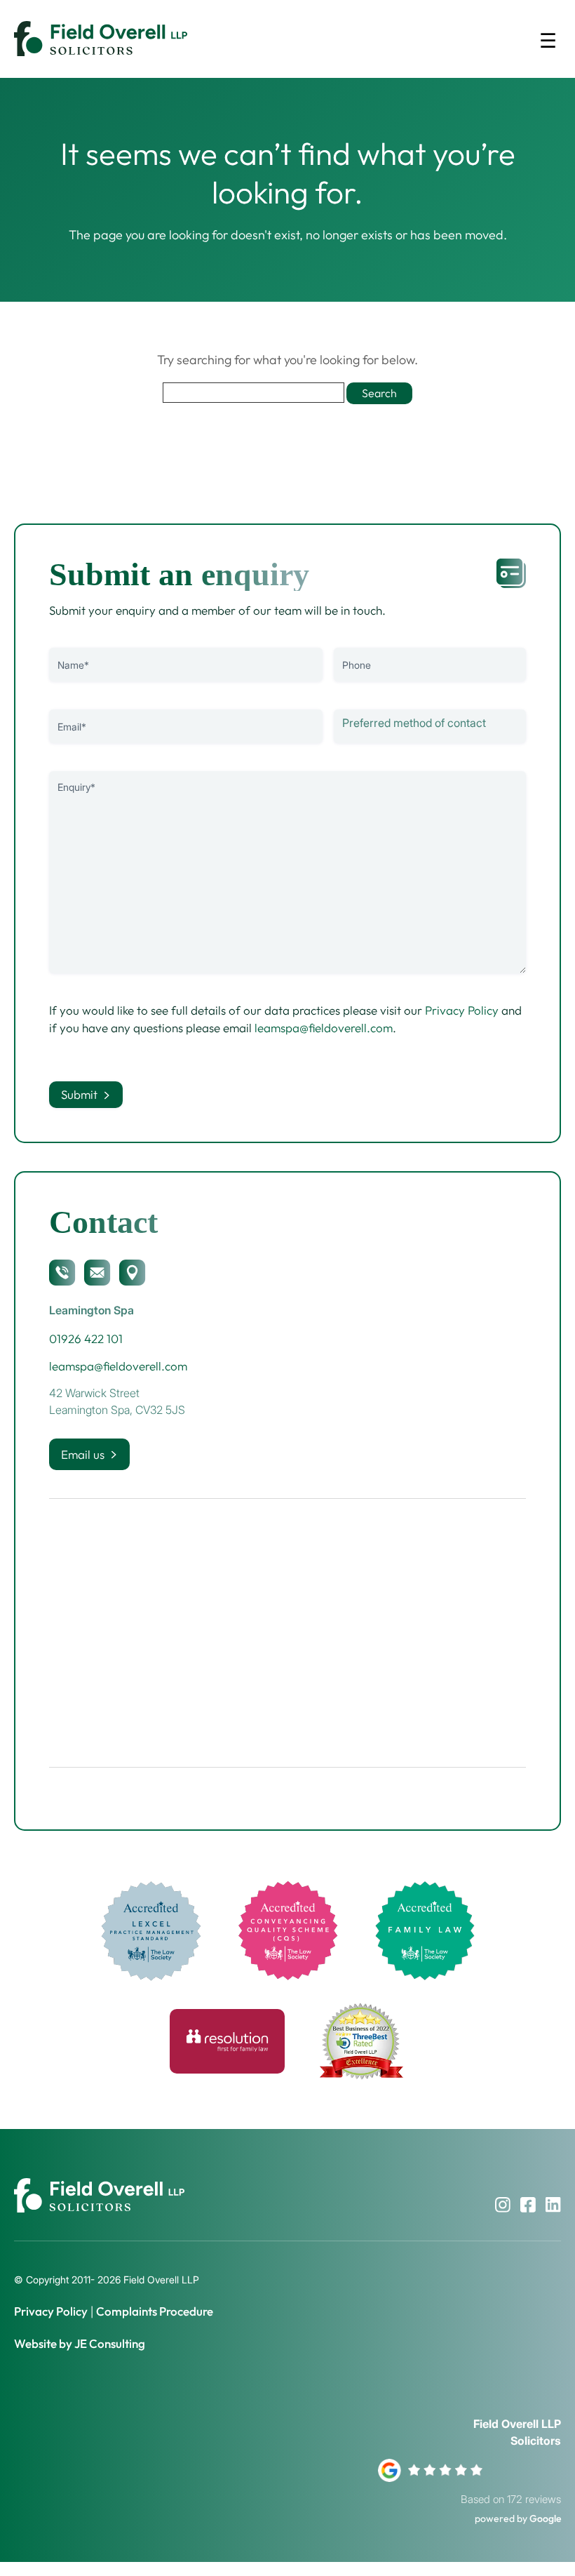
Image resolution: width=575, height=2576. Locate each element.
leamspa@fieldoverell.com (324, 1028)
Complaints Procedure (155, 2311)
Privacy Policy (462, 1010)
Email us (83, 1454)
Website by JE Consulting (80, 2343)
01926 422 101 (86, 1339)
